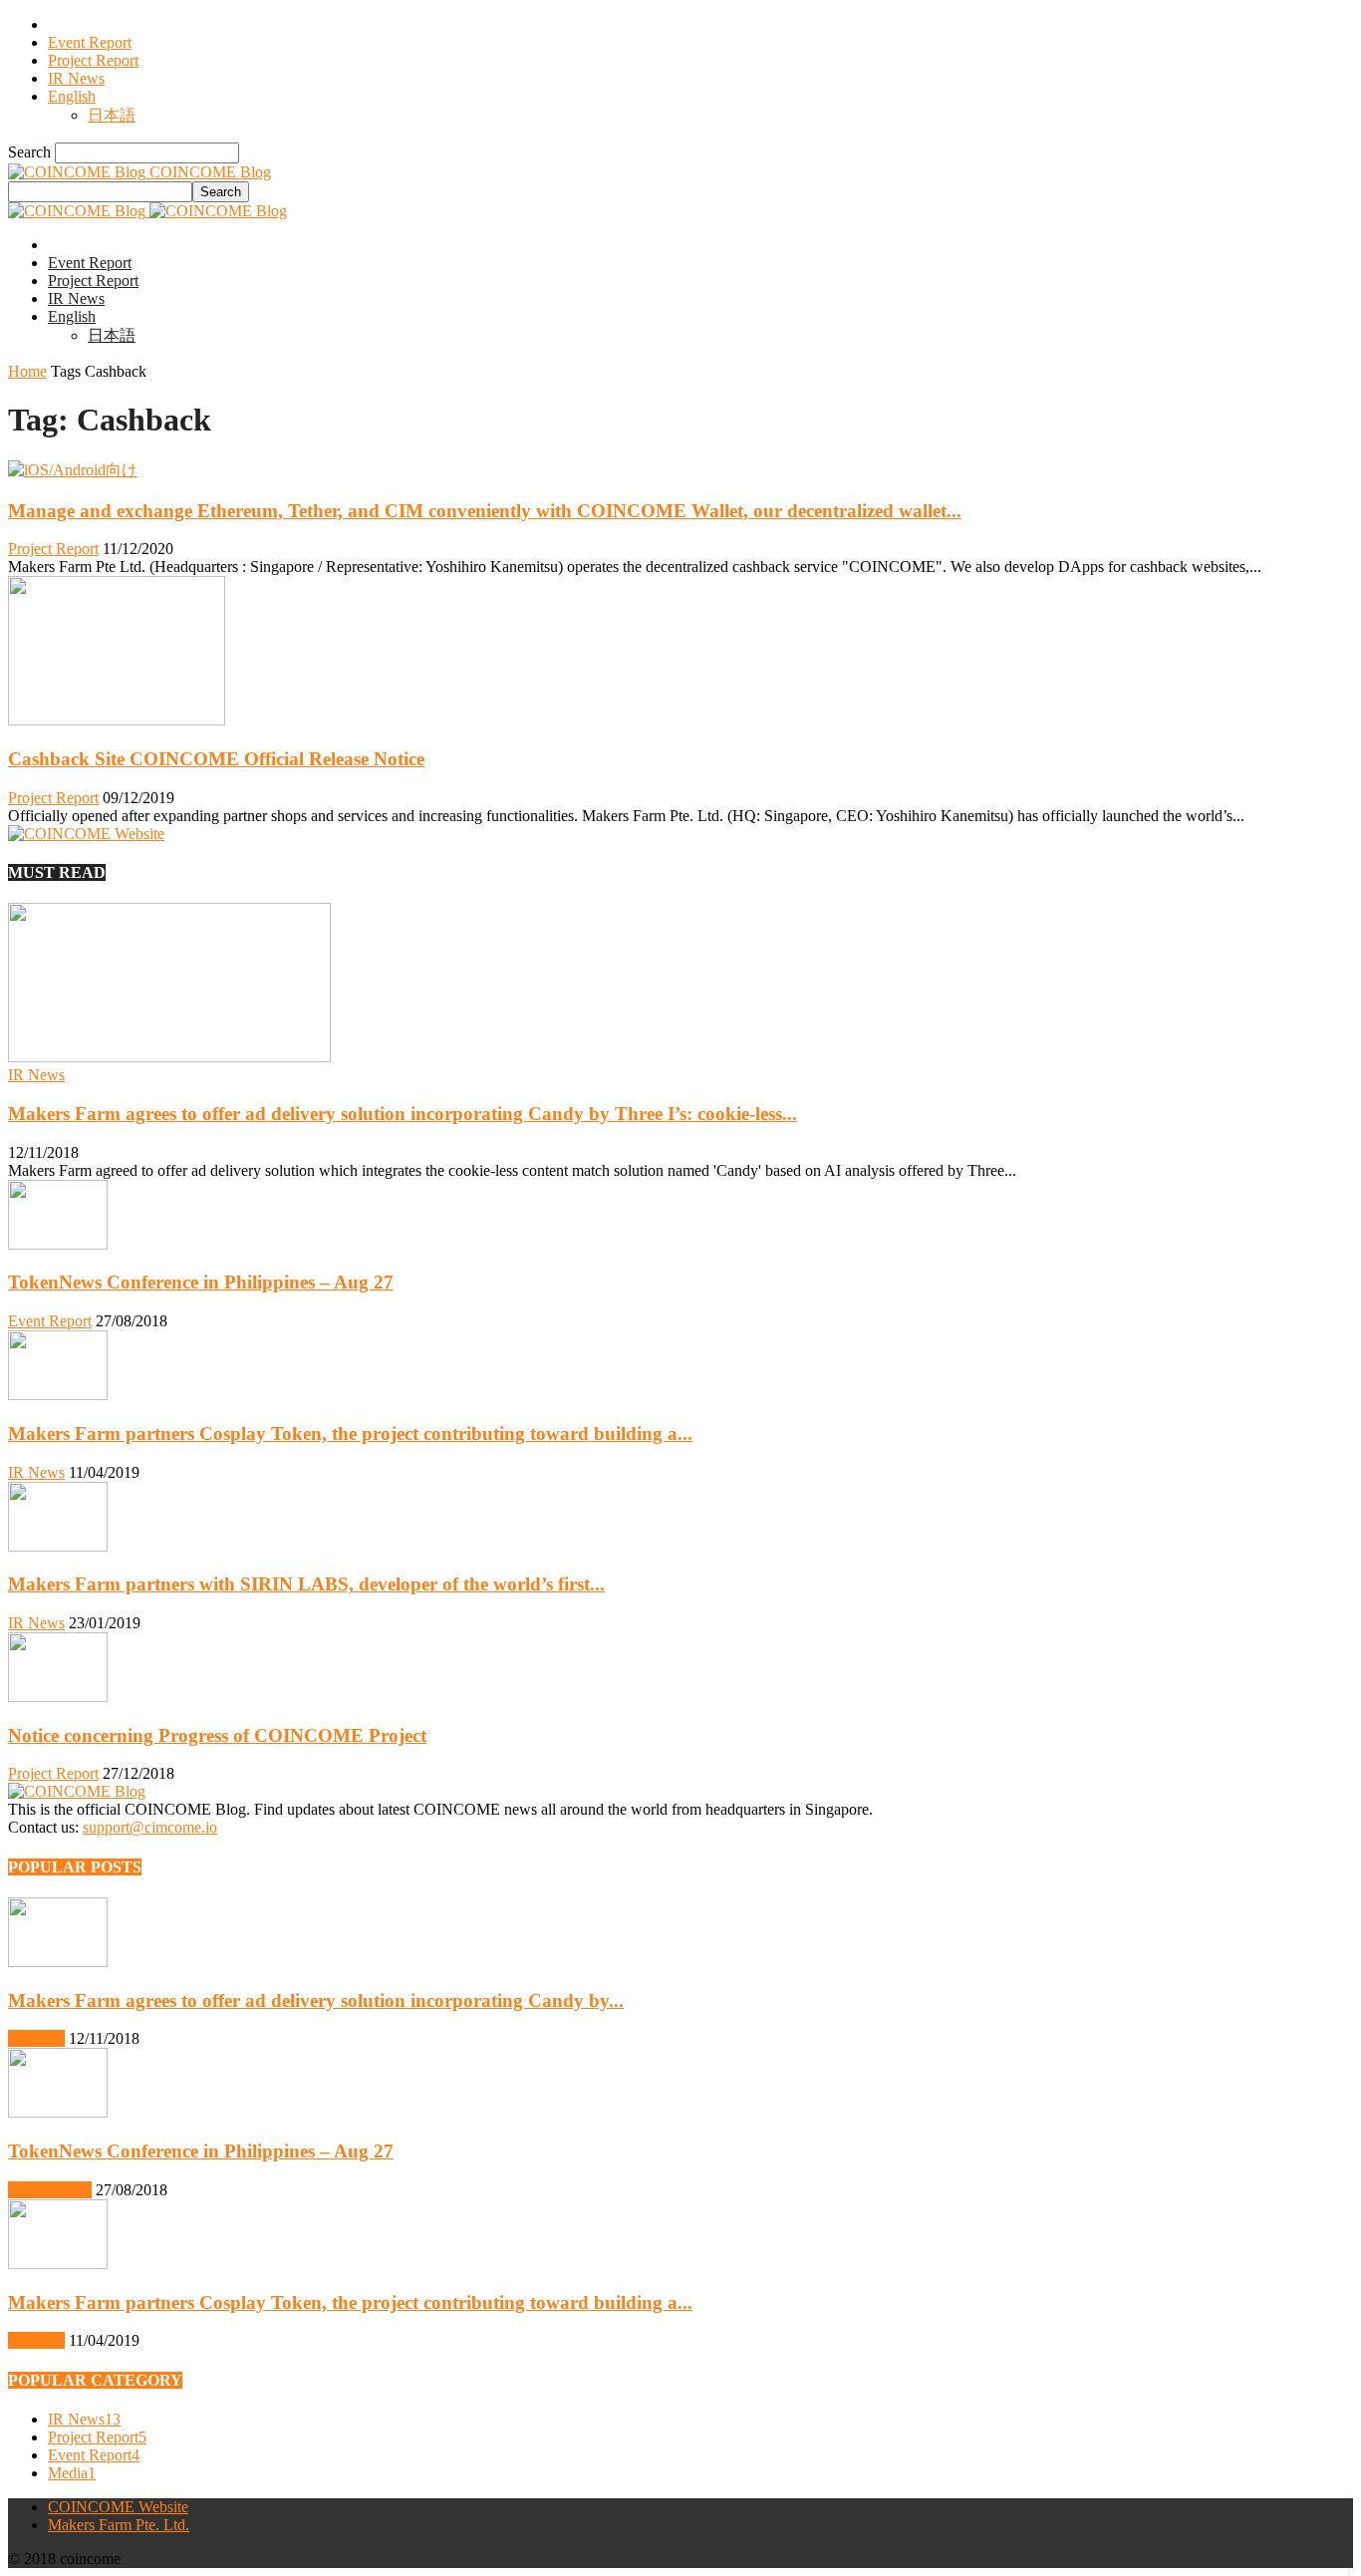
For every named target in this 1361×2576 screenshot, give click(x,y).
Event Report (90, 42)
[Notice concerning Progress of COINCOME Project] (58, 1697)
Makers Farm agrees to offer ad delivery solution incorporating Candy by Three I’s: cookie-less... (403, 1114)
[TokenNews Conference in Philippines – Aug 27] (58, 1244)
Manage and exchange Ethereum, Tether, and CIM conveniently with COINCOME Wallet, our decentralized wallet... (485, 511)
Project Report (93, 60)
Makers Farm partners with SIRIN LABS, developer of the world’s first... (306, 1584)
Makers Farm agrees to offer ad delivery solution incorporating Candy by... (316, 2001)
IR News (76, 78)
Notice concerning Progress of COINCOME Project (217, 1735)
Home (27, 371)
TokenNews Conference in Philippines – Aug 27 (201, 1282)
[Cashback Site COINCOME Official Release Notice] (117, 720)
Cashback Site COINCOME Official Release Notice (216, 759)
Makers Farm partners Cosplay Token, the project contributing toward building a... (350, 1433)
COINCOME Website (118, 2507)
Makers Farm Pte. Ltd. (119, 2525)
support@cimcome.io (150, 1827)
